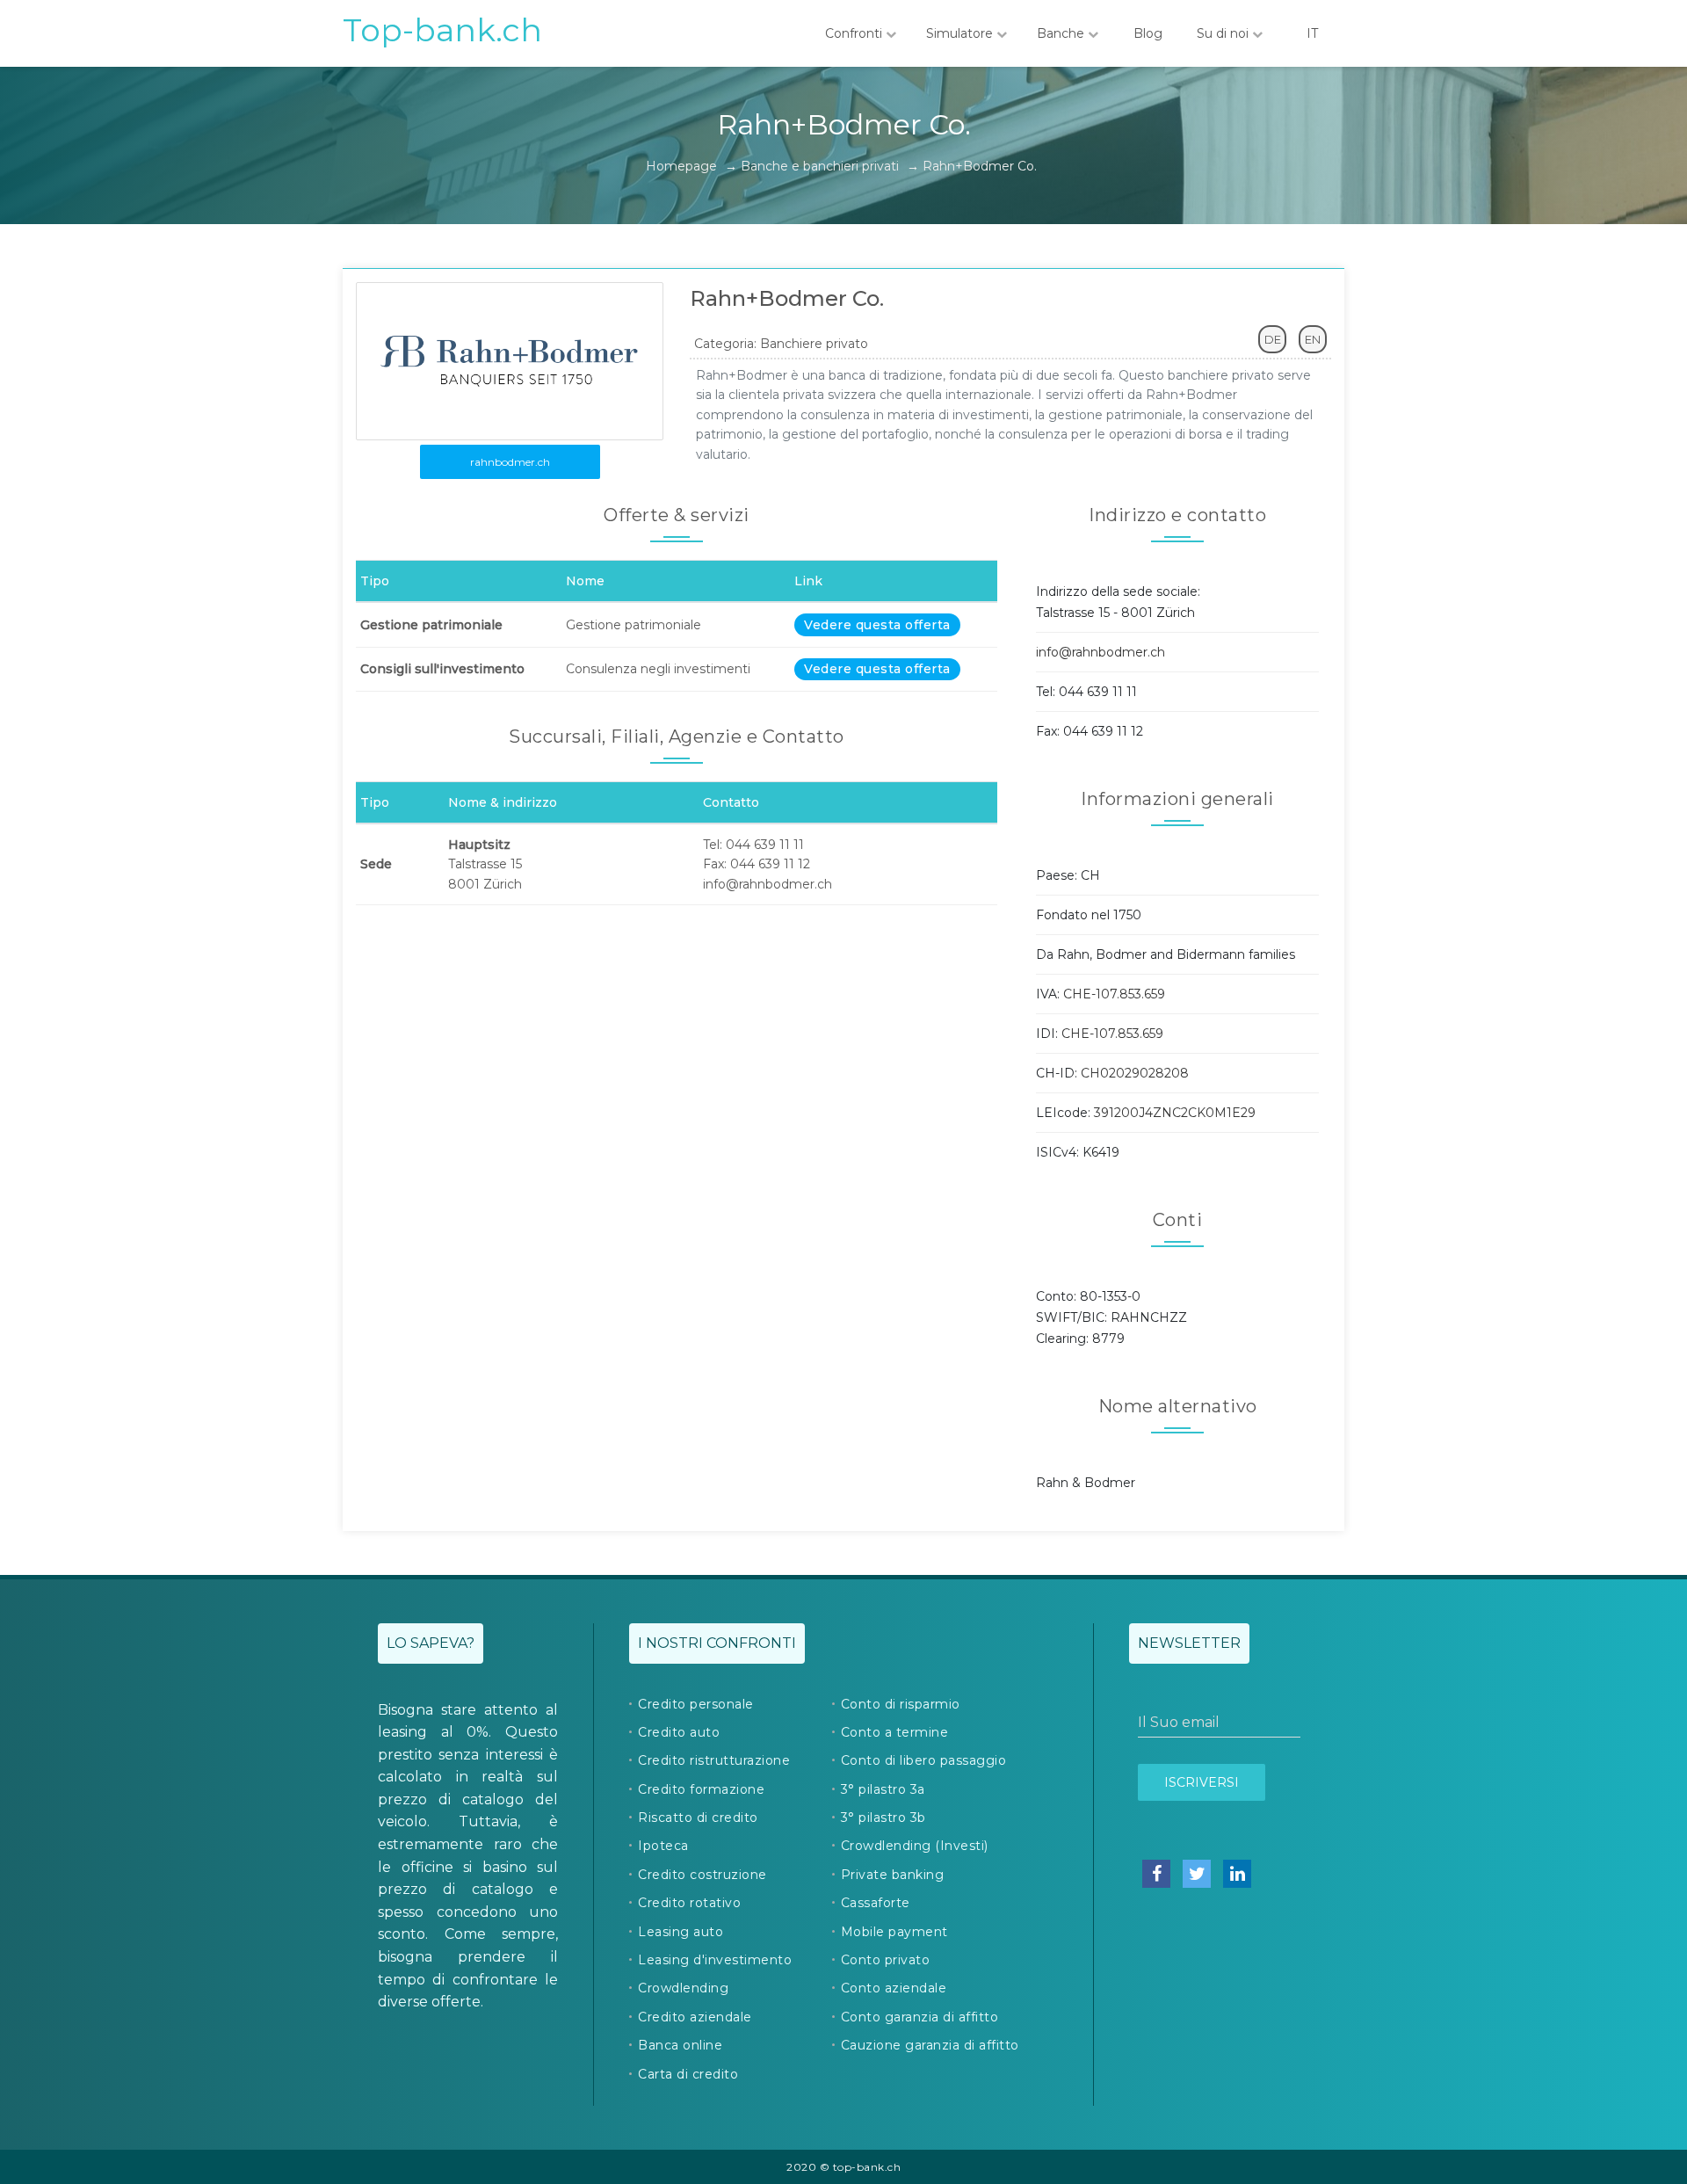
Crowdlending (683, 1988)
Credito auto (679, 1732)
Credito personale (696, 1704)
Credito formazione (701, 1789)
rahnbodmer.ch (510, 462)
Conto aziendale (894, 1988)
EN (1313, 339)
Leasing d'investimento (715, 1960)
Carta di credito (688, 2074)
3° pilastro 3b (883, 1818)
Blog (1148, 33)
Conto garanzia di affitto (920, 2017)
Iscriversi (1202, 1782)
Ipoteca (663, 1846)
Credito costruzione (702, 1875)
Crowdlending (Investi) (915, 1846)
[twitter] (1197, 1874)
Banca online (680, 2045)
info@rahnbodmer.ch (1101, 652)
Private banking (893, 1875)
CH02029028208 (1135, 1073)
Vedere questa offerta (877, 625)
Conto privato (886, 1960)
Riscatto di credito (698, 1818)
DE (1273, 339)
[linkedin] (1237, 1874)
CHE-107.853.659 (1114, 994)
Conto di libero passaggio (924, 1760)
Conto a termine (895, 1732)
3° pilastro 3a (883, 1789)
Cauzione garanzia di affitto (930, 2045)
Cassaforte (876, 1903)
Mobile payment (894, 1932)
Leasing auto (681, 1932)
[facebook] (1156, 1874)
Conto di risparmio (901, 1704)
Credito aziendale (695, 2017)
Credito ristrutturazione (714, 1760)
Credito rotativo (689, 1903)
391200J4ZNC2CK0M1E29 (1175, 1113)
